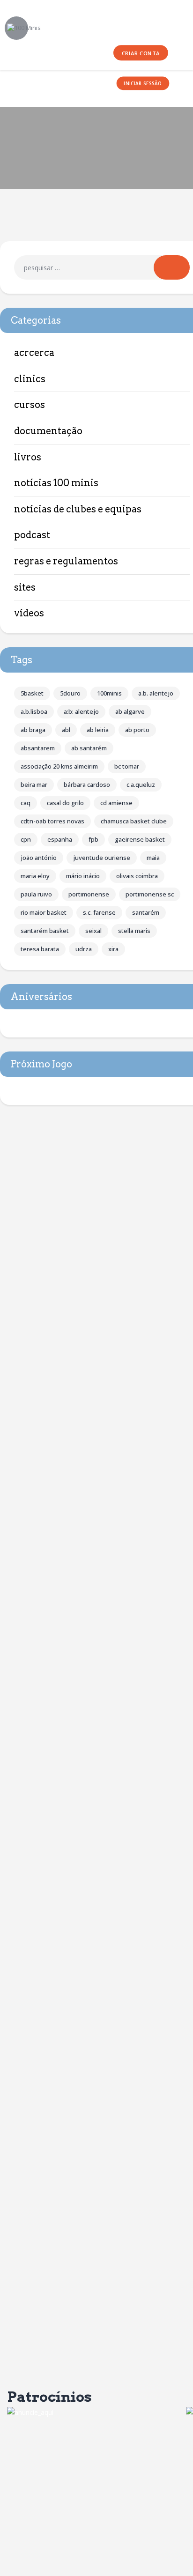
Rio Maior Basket (44, 912)
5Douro (70, 693)
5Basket (32, 693)
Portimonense (89, 894)
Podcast (32, 535)
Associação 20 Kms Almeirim (59, 766)
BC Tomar (127, 766)
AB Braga (33, 730)
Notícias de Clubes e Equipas (78, 509)
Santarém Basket (45, 931)
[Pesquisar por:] (102, 268)
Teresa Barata (40, 949)
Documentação (48, 431)
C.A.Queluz (141, 785)
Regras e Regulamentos (66, 561)
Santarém (146, 912)
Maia (153, 858)
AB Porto (137, 730)
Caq (26, 803)
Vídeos (29, 613)
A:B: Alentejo (81, 711)
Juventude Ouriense (102, 858)
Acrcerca (34, 353)
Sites (25, 587)
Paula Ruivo (36, 894)
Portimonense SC (150, 894)
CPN (26, 839)
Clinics (30, 379)
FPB (93, 839)
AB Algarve (130, 711)
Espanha (60, 839)
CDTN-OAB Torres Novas (52, 821)
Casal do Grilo (65, 803)
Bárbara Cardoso (87, 785)
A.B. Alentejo (156, 693)
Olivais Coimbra (137, 876)
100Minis (109, 693)
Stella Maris (134, 931)
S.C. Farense (99, 912)
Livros (28, 457)
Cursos (30, 405)
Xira (113, 949)
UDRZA (84, 949)
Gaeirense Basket (140, 839)
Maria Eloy (35, 876)
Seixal (93, 931)
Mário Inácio (83, 876)
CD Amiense (116, 803)
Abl (66, 730)
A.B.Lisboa (34, 711)
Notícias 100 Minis (56, 483)
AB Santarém (89, 748)
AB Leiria (98, 730)
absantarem (38, 748)
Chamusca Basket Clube (134, 821)
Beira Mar (34, 785)
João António (39, 858)
